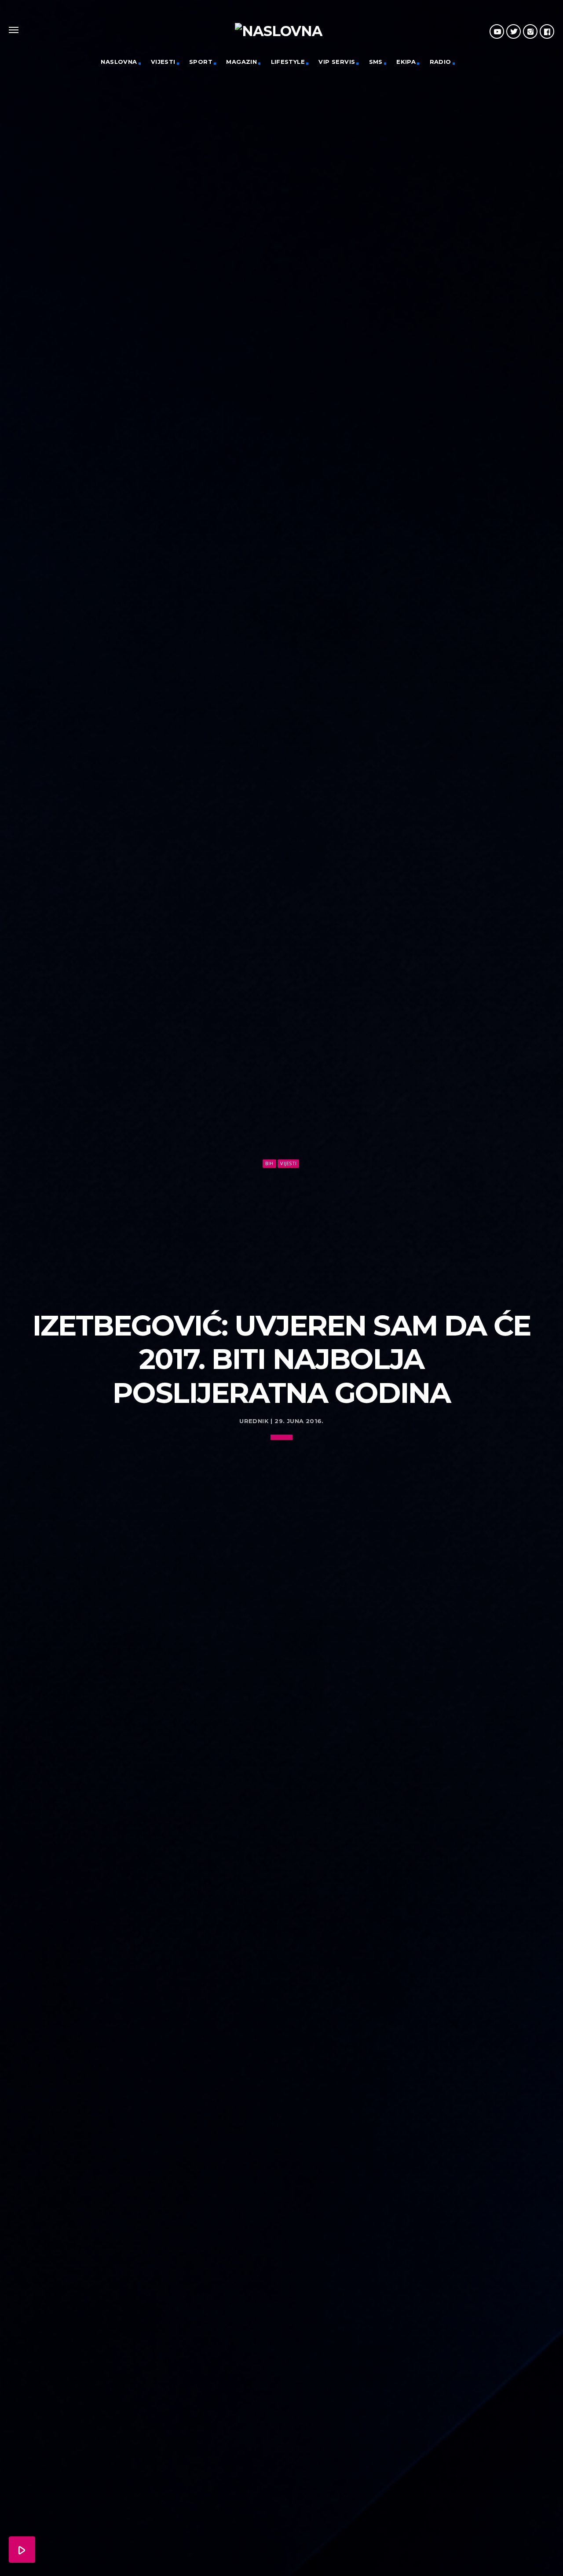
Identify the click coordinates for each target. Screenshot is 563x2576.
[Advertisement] (281, 1236)
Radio (441, 62)
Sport (201, 62)
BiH (269, 1163)
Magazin (241, 62)
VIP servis (337, 62)
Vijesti (163, 62)
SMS (376, 62)
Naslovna (119, 62)
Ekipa (406, 62)
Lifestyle (288, 62)
